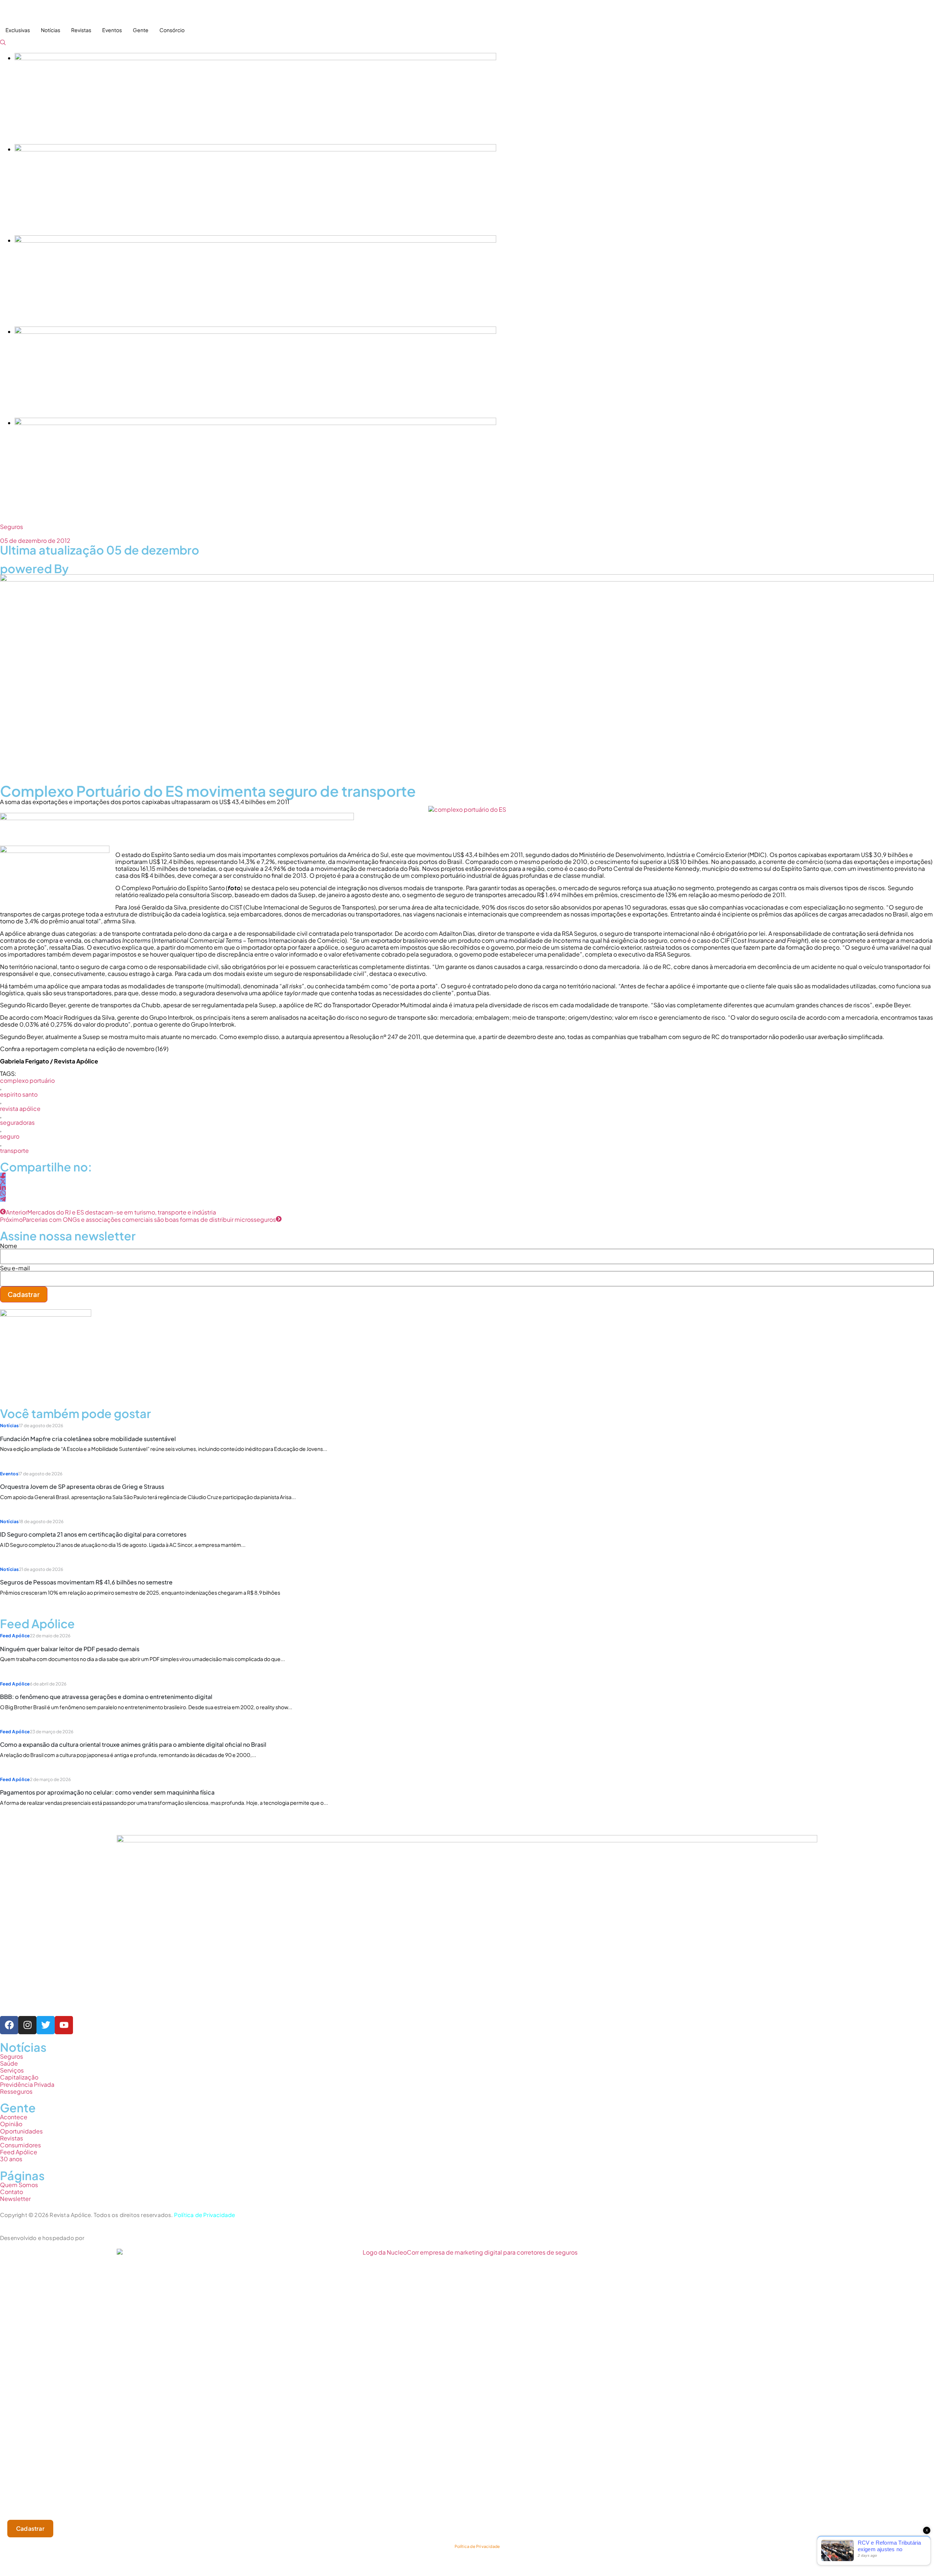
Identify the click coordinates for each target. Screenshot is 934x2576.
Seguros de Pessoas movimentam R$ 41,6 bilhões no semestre (86, 1582)
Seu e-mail (15, 1268)
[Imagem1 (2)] (255, 331)
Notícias (51, 30)
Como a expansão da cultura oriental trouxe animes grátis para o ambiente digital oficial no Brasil (133, 1744)
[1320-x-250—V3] (255, 58)
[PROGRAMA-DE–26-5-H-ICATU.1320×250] (255, 240)
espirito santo (19, 1094)
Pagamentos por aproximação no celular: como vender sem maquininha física (107, 1792)
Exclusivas (18, 30)
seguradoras (17, 1122)
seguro (10, 1136)
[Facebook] (9, 2025)
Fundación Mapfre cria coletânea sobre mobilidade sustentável (88, 1439)
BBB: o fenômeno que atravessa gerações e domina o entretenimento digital (106, 1697)
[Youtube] (64, 2025)
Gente (141, 30)
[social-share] (3, 1175)
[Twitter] (46, 2025)
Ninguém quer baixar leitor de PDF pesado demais (70, 1649)
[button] (3, 43)
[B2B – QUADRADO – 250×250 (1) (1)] (46, 1314)
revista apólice (20, 1109)
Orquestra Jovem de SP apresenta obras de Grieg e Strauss (82, 1486)
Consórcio (172, 30)
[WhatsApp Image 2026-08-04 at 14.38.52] (255, 423)
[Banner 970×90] (177, 818)
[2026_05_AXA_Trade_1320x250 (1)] (255, 149)
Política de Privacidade (205, 2215)
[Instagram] (27, 2025)
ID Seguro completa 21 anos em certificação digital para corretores (93, 1534)
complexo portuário (27, 1080)
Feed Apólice (15, 1636)
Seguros (11, 527)
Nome (9, 1246)
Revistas (81, 30)
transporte (14, 1150)
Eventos (112, 30)
